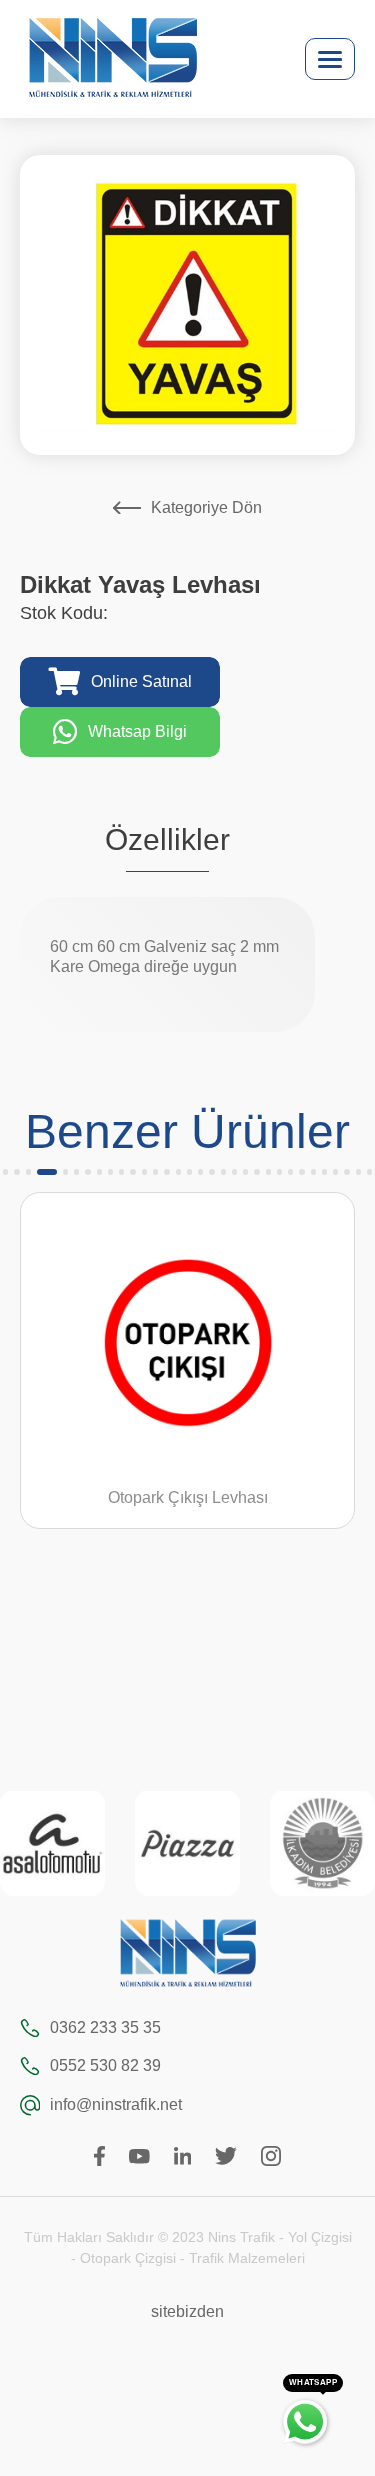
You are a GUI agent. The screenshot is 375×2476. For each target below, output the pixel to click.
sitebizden (187, 2311)
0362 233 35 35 (105, 2027)
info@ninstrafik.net (116, 2104)
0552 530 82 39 (105, 2065)
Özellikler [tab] (167, 839)
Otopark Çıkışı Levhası (188, 1497)
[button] (5, 1172)
